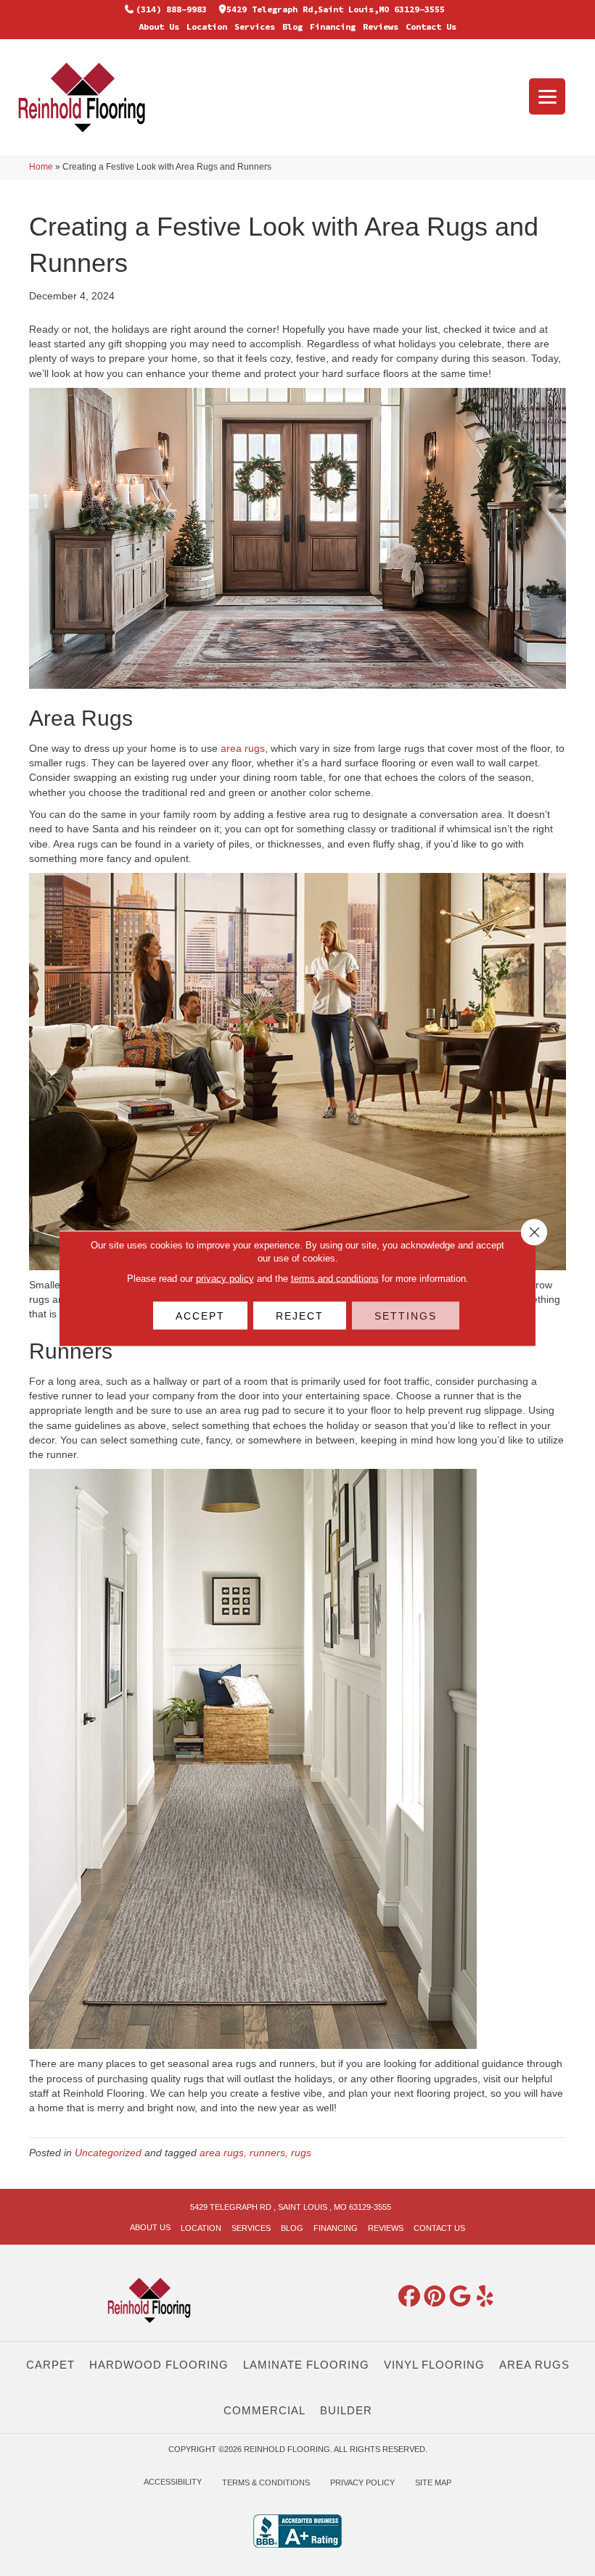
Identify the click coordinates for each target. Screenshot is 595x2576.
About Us (159, 26)
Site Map (433, 2482)
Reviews (381, 26)
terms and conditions (335, 1278)
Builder (346, 2410)
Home (41, 167)
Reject (300, 1315)
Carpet (50, 2365)
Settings (406, 1315)
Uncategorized (108, 2153)
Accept (200, 1315)
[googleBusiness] (460, 2297)
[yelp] (485, 2297)
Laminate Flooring (306, 2365)
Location (207, 26)
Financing (333, 26)
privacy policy (225, 1278)
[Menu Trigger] (547, 96)
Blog (292, 26)
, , (291, 2207)
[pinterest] (435, 2297)
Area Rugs (534, 2365)
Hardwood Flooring (159, 2365)
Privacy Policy (362, 2482)
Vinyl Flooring (434, 2365)
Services (255, 26)
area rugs (243, 748)
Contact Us (431, 26)
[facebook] (409, 2297)
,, (336, 9)
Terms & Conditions (266, 2482)
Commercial (264, 2410)
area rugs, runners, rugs (255, 2153)
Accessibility (173, 2482)
